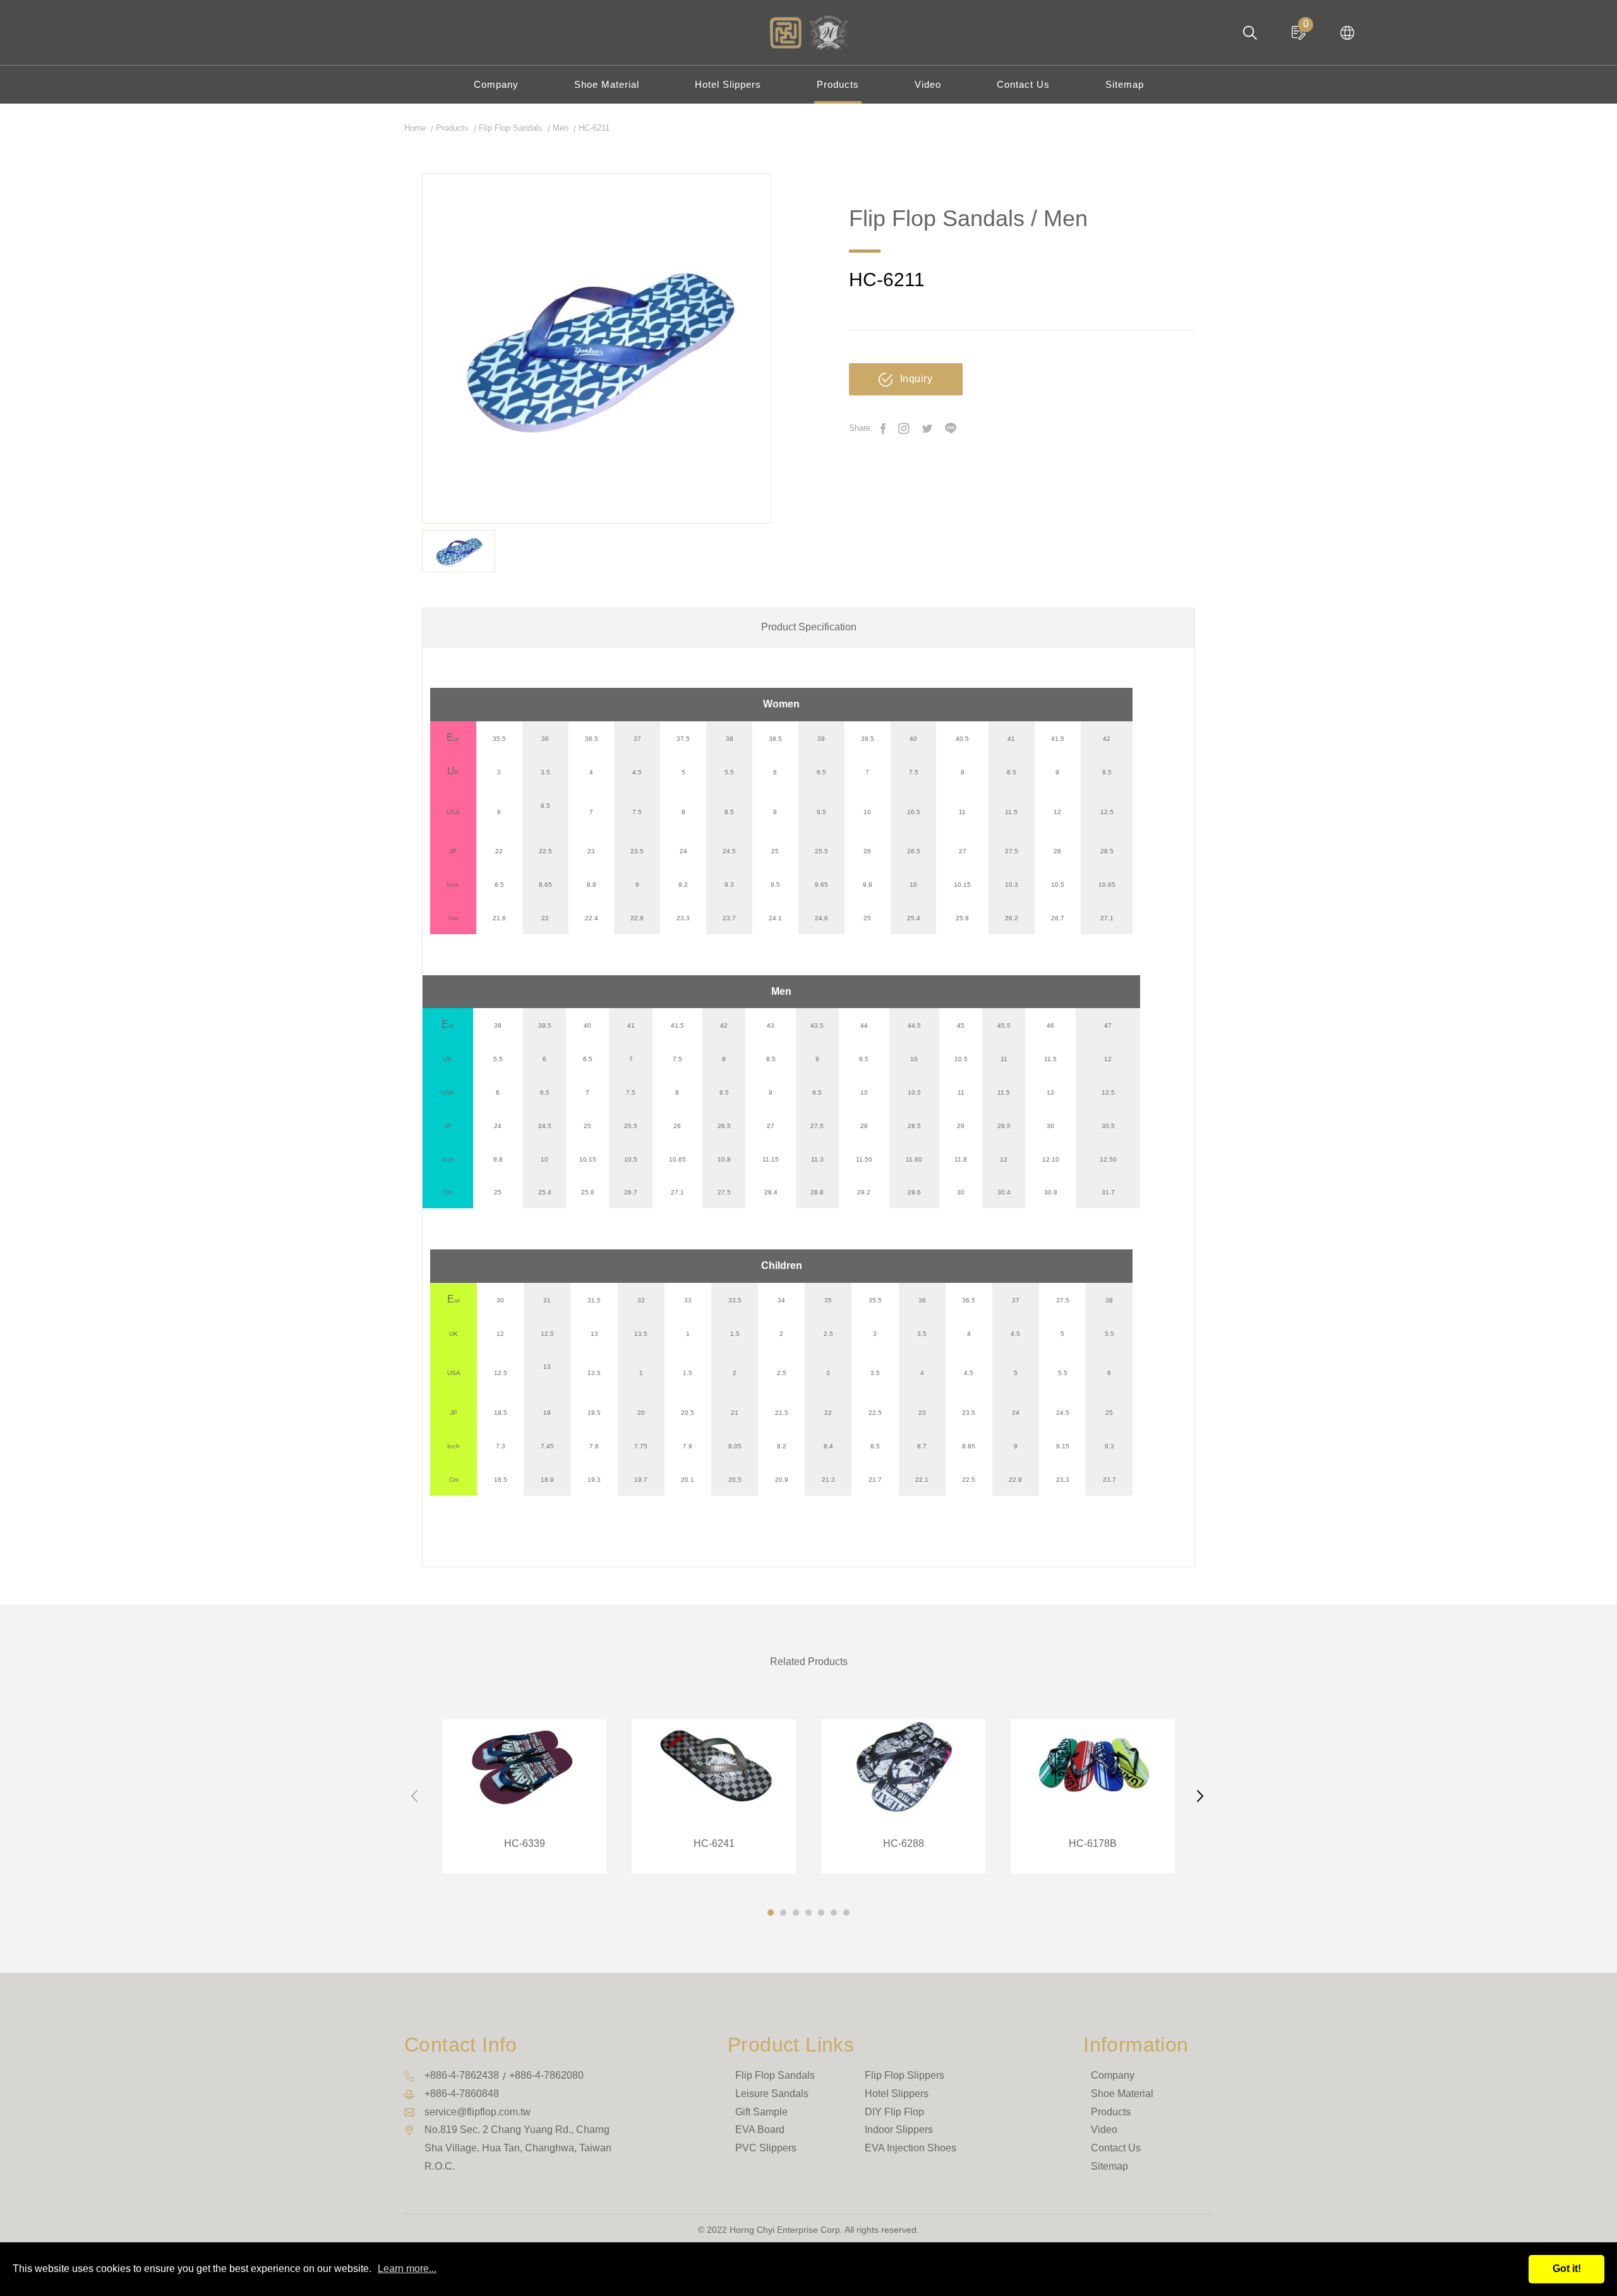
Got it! (1567, 2269)
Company (496, 84)
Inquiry (917, 379)
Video (928, 84)
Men (561, 128)
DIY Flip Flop (894, 2112)
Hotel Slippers (728, 84)
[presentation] (416, 1796)
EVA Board (760, 2130)
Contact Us (1023, 84)
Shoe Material (607, 84)
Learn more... (407, 2269)
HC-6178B (1093, 1796)
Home (415, 128)
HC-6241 (714, 1796)
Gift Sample (761, 2112)
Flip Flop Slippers (905, 2075)
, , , (518, 2148)
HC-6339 (524, 1796)
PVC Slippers (766, 2148)
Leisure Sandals (772, 2094)
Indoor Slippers (899, 2130)
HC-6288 (903, 1796)
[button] (771, 1913)
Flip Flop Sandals (511, 128)
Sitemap (1125, 84)
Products (838, 84)
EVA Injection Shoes (911, 2148)
